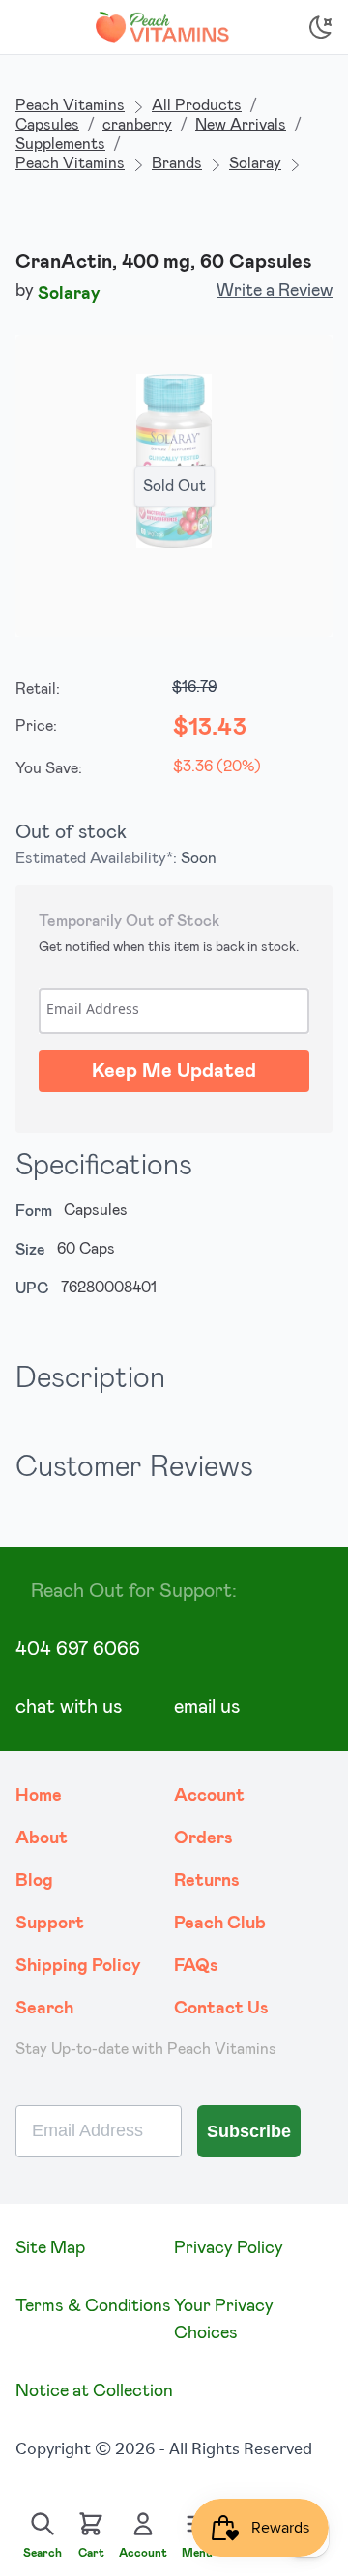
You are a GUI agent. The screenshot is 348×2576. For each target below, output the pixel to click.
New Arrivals (241, 125)
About (42, 1838)
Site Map (50, 2248)
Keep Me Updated (174, 1071)
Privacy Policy (229, 2248)
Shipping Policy (78, 1966)
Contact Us (221, 2009)
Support (50, 1924)
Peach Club (220, 1924)
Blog (34, 1881)
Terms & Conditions (93, 2306)
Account (209, 1796)
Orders (203, 1838)
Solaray (255, 163)
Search (44, 2009)
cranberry (137, 125)
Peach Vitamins (70, 105)
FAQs (196, 1966)
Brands (177, 163)
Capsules (47, 125)
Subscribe (249, 2131)
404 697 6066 (78, 1649)
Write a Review (275, 291)
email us (207, 1707)
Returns (207, 1881)
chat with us (69, 1707)
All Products (197, 105)
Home (39, 1796)
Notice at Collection (94, 2391)
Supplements (60, 144)
